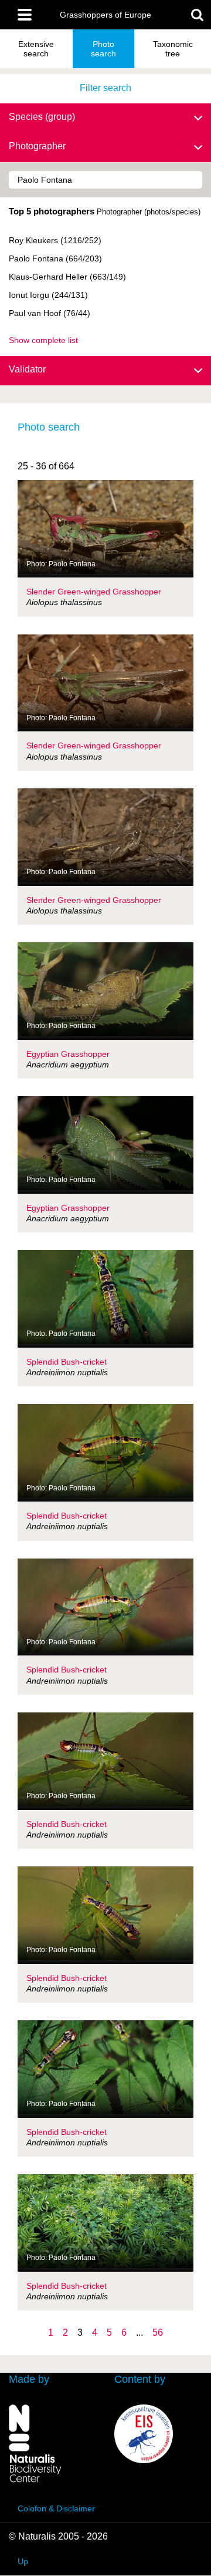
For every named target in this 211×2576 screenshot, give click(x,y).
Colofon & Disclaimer (56, 2508)
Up (23, 2561)
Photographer (37, 146)
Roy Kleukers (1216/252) (55, 240)
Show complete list (43, 340)
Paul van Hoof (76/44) (50, 313)
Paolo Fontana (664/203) (55, 258)
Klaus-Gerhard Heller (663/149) (67, 277)
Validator (27, 369)
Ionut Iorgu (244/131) (48, 295)
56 (158, 2332)
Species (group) (42, 117)
